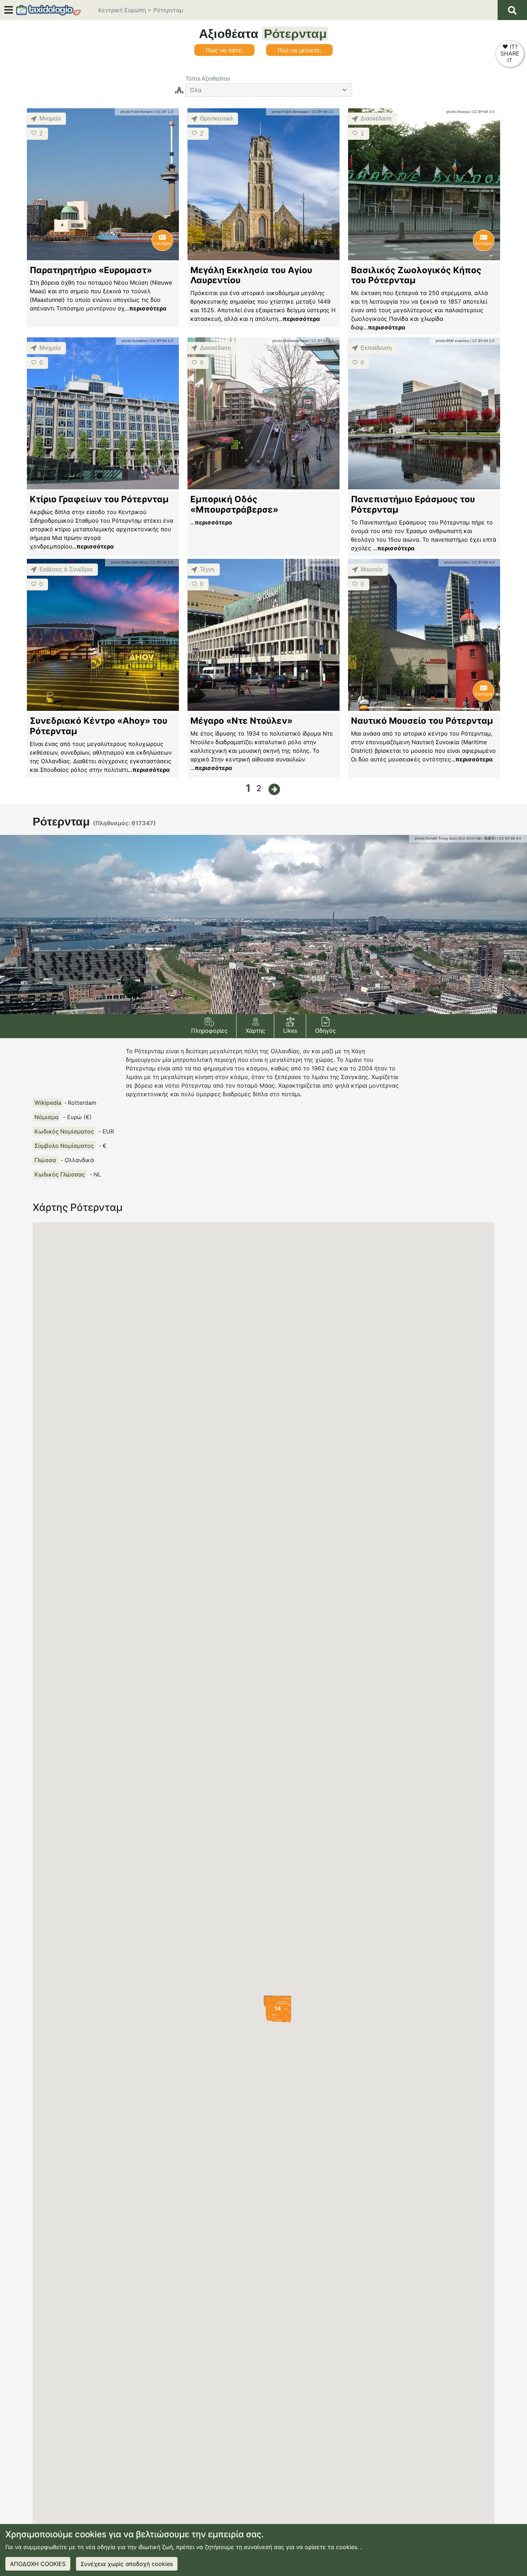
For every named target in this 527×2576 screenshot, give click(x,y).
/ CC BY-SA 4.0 (161, 341)
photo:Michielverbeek (290, 341)
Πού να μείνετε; (299, 50)
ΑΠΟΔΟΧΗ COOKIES (38, 2564)
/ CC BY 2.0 (164, 112)
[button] (210, 1026)
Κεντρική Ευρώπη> (125, 10)
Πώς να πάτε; (224, 50)
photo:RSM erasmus (452, 341)
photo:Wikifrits (322, 562)
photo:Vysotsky (457, 562)
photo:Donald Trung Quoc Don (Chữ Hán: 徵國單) (455, 838)
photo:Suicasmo (135, 341)
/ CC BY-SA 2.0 (322, 112)
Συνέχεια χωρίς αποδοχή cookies (127, 2564)
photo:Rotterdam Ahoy (129, 562)
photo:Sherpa (458, 112)
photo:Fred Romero (137, 112)
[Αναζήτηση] (512, 10)
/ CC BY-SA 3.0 (482, 112)
